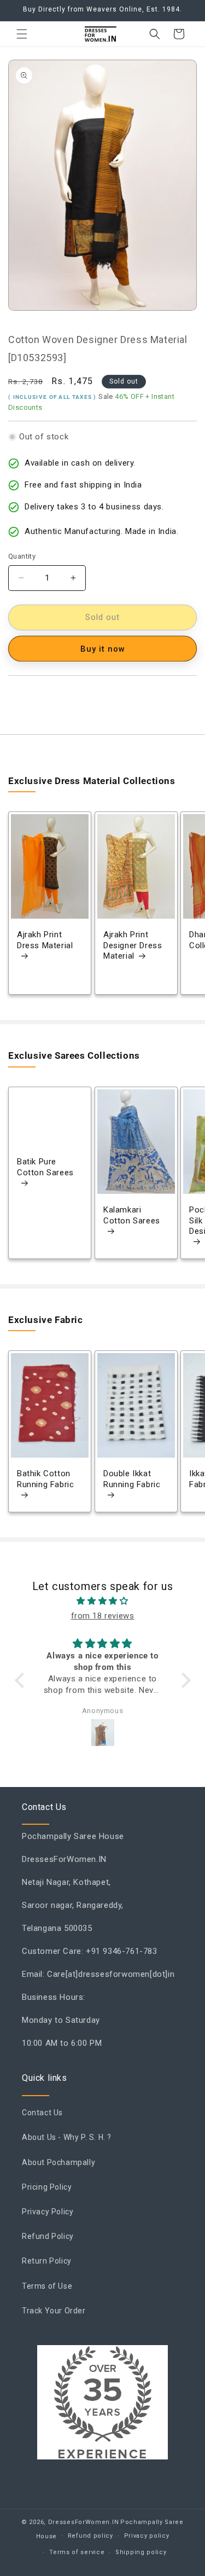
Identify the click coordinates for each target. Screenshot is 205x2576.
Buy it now (103, 649)
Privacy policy (147, 2536)
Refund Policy (48, 2236)
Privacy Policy (48, 2212)
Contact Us (42, 2113)
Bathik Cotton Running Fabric (45, 1480)
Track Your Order (54, 2311)
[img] (103, 1601)
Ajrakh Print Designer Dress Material (133, 946)
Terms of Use (47, 2286)
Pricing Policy (47, 2187)
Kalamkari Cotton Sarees (132, 1215)
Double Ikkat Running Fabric (132, 1480)
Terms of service (77, 2552)
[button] (22, 34)
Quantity (22, 556)
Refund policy (90, 2536)
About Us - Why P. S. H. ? (67, 2137)
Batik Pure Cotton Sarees (45, 1167)
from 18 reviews (103, 1616)
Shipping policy (141, 2552)
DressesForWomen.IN (84, 2522)
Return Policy (47, 2261)
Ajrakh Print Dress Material (45, 941)
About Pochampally (58, 2162)
